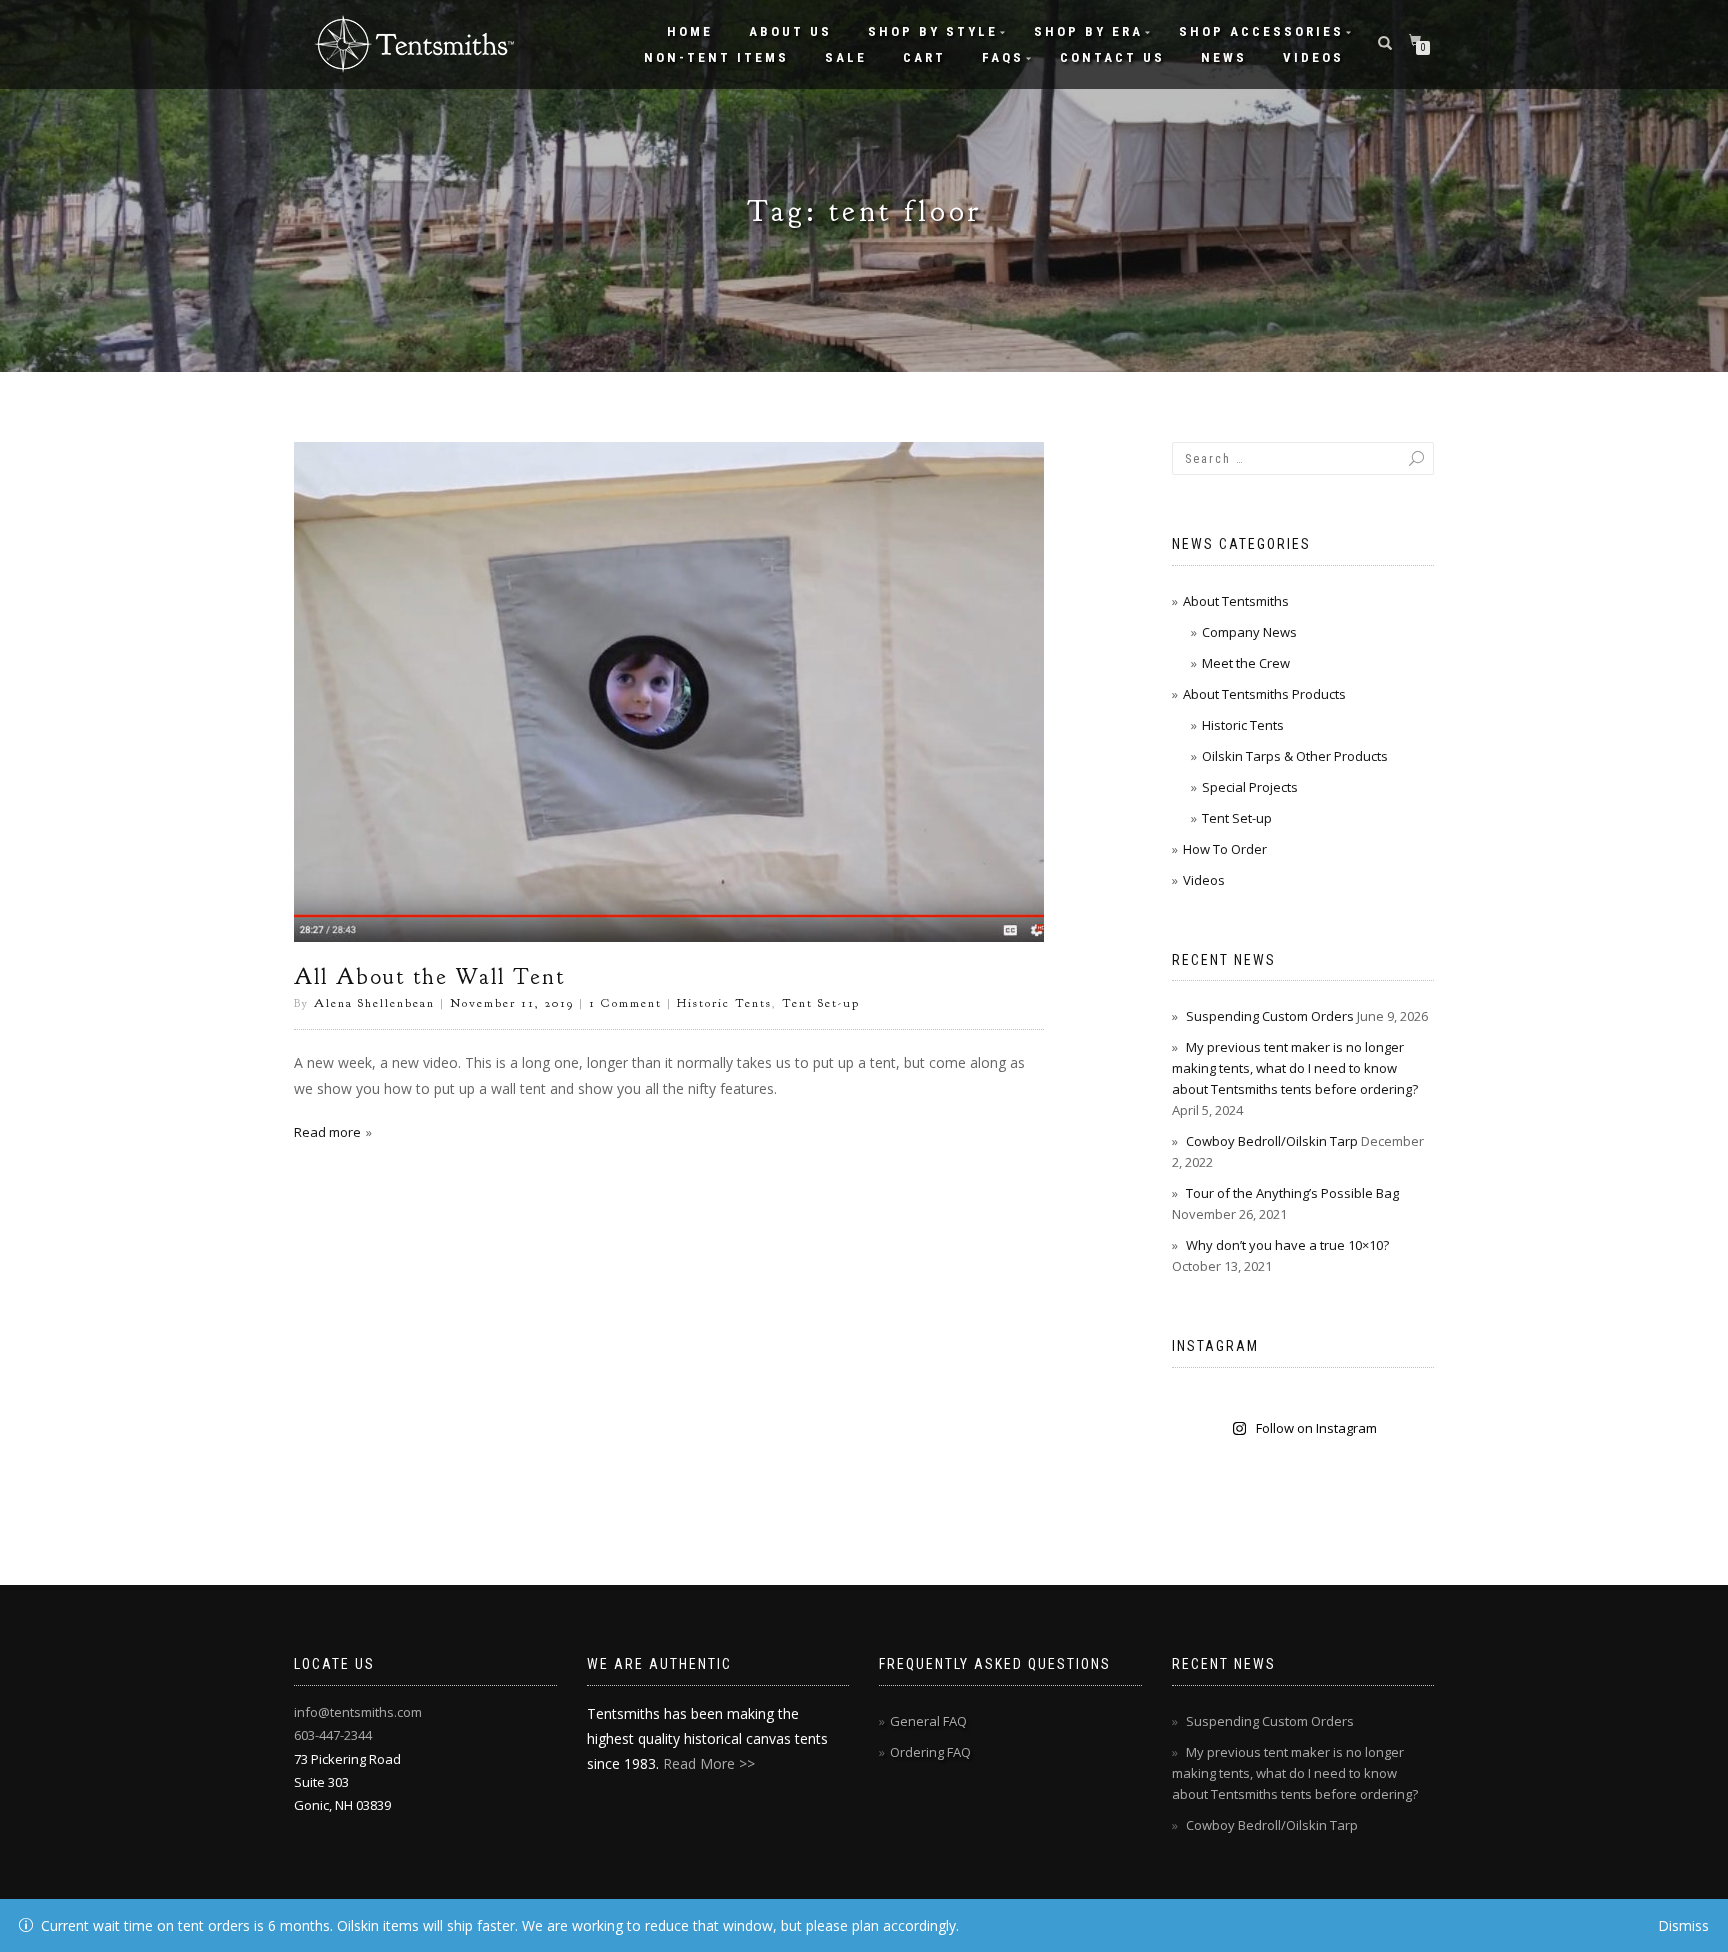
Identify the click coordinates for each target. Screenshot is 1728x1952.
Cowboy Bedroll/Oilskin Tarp (1272, 1141)
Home (690, 31)
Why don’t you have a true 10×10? (1287, 1245)
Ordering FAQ (930, 1752)
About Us (790, 31)
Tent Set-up (821, 1003)
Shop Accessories (1261, 31)
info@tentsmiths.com (358, 1712)
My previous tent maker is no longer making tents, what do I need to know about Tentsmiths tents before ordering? (1295, 1068)
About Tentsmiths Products (1264, 694)
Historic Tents (724, 1003)
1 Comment (625, 1003)
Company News (1249, 632)
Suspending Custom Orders (1270, 1016)
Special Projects (1250, 787)
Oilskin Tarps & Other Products (1295, 756)
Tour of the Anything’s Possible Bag (1292, 1193)
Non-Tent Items (716, 57)
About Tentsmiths (1236, 601)
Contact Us (1112, 57)
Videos (1313, 57)
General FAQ (928, 1721)
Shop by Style (933, 31)
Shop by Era (1088, 31)
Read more (327, 1132)
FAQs (1003, 57)
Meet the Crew (1246, 663)
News (1224, 57)
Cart (924, 57)
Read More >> (709, 1763)
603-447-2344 (333, 1735)
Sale (846, 57)
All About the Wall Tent (429, 977)
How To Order (1225, 849)
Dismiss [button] (1683, 1925)
